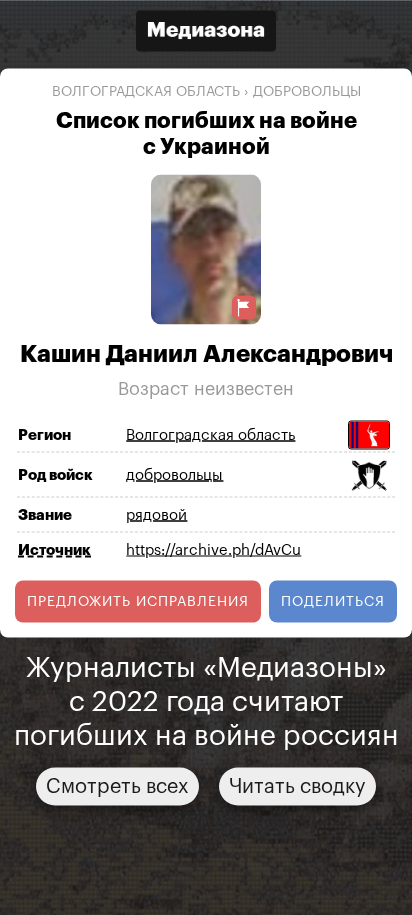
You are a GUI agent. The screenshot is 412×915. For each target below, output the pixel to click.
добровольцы (307, 92)
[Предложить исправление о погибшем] (244, 307)
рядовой (156, 515)
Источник (54, 549)
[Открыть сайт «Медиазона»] (206, 33)
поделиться (333, 601)
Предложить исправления (138, 601)
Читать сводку (297, 786)
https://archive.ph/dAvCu (213, 550)
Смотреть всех (117, 786)
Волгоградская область (146, 92)
